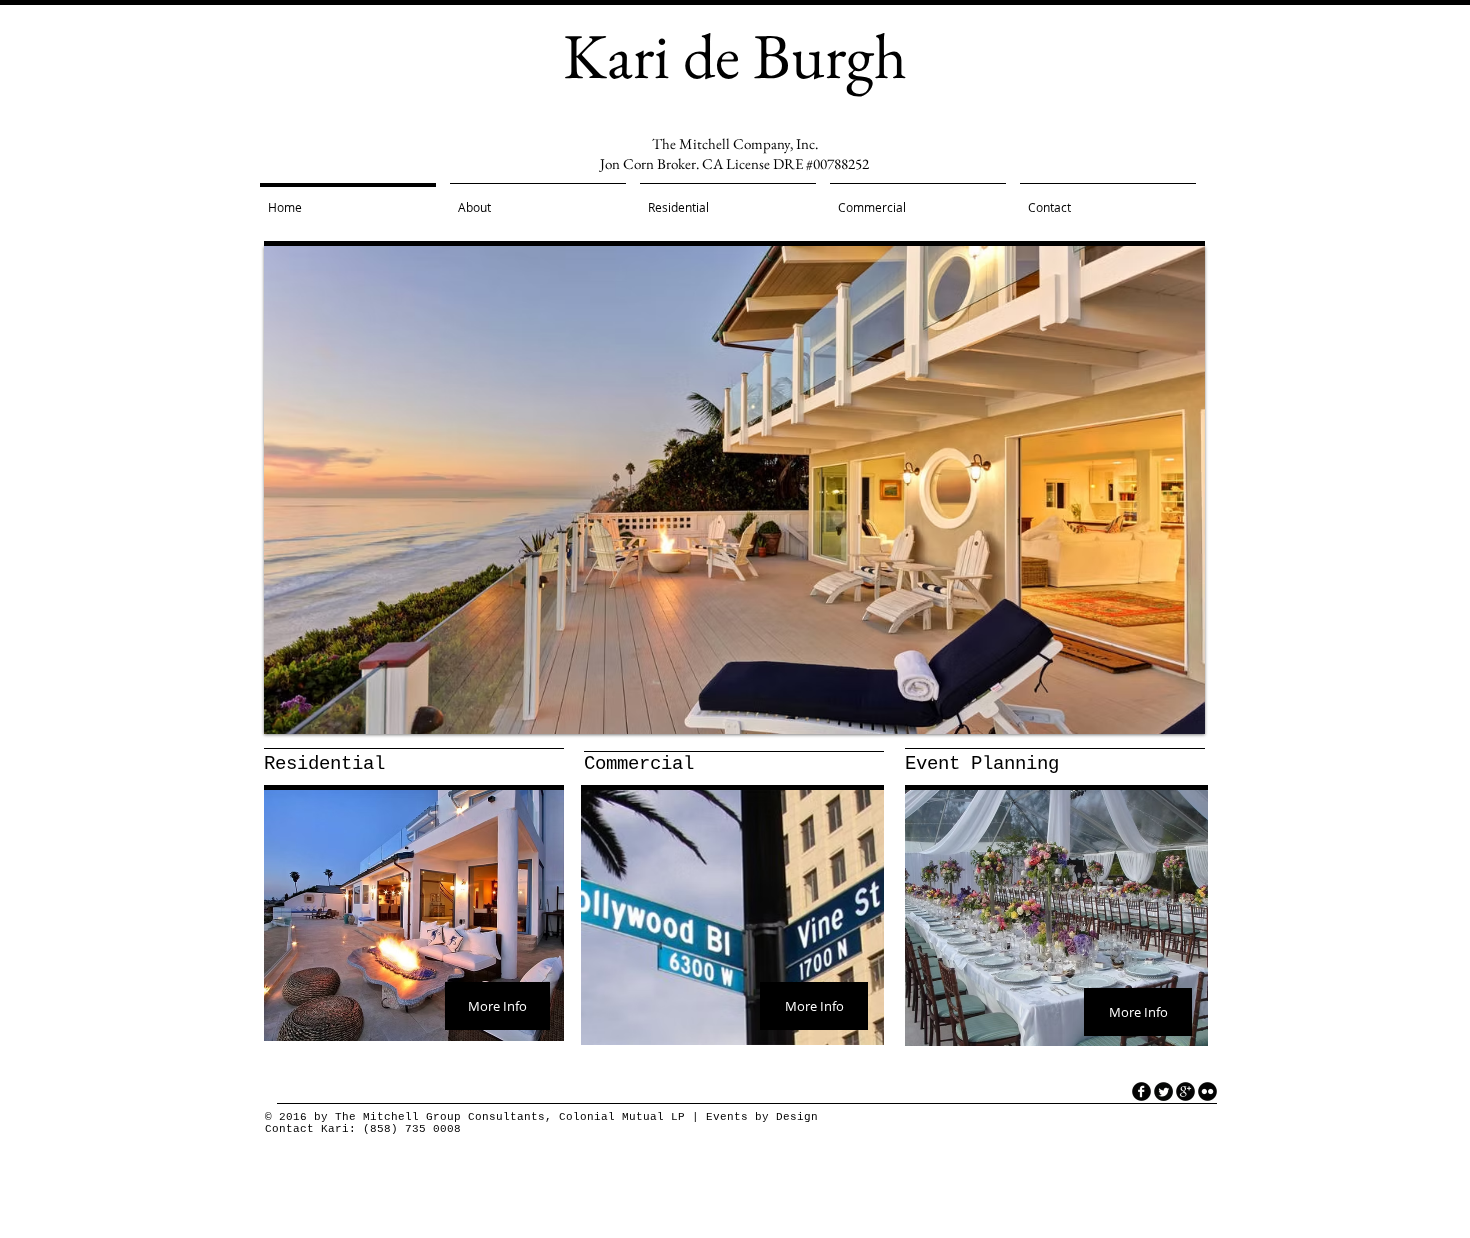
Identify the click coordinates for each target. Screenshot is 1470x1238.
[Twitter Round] (1163, 1091)
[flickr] (1207, 1091)
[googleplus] (1185, 1091)
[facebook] (1141, 1091)
